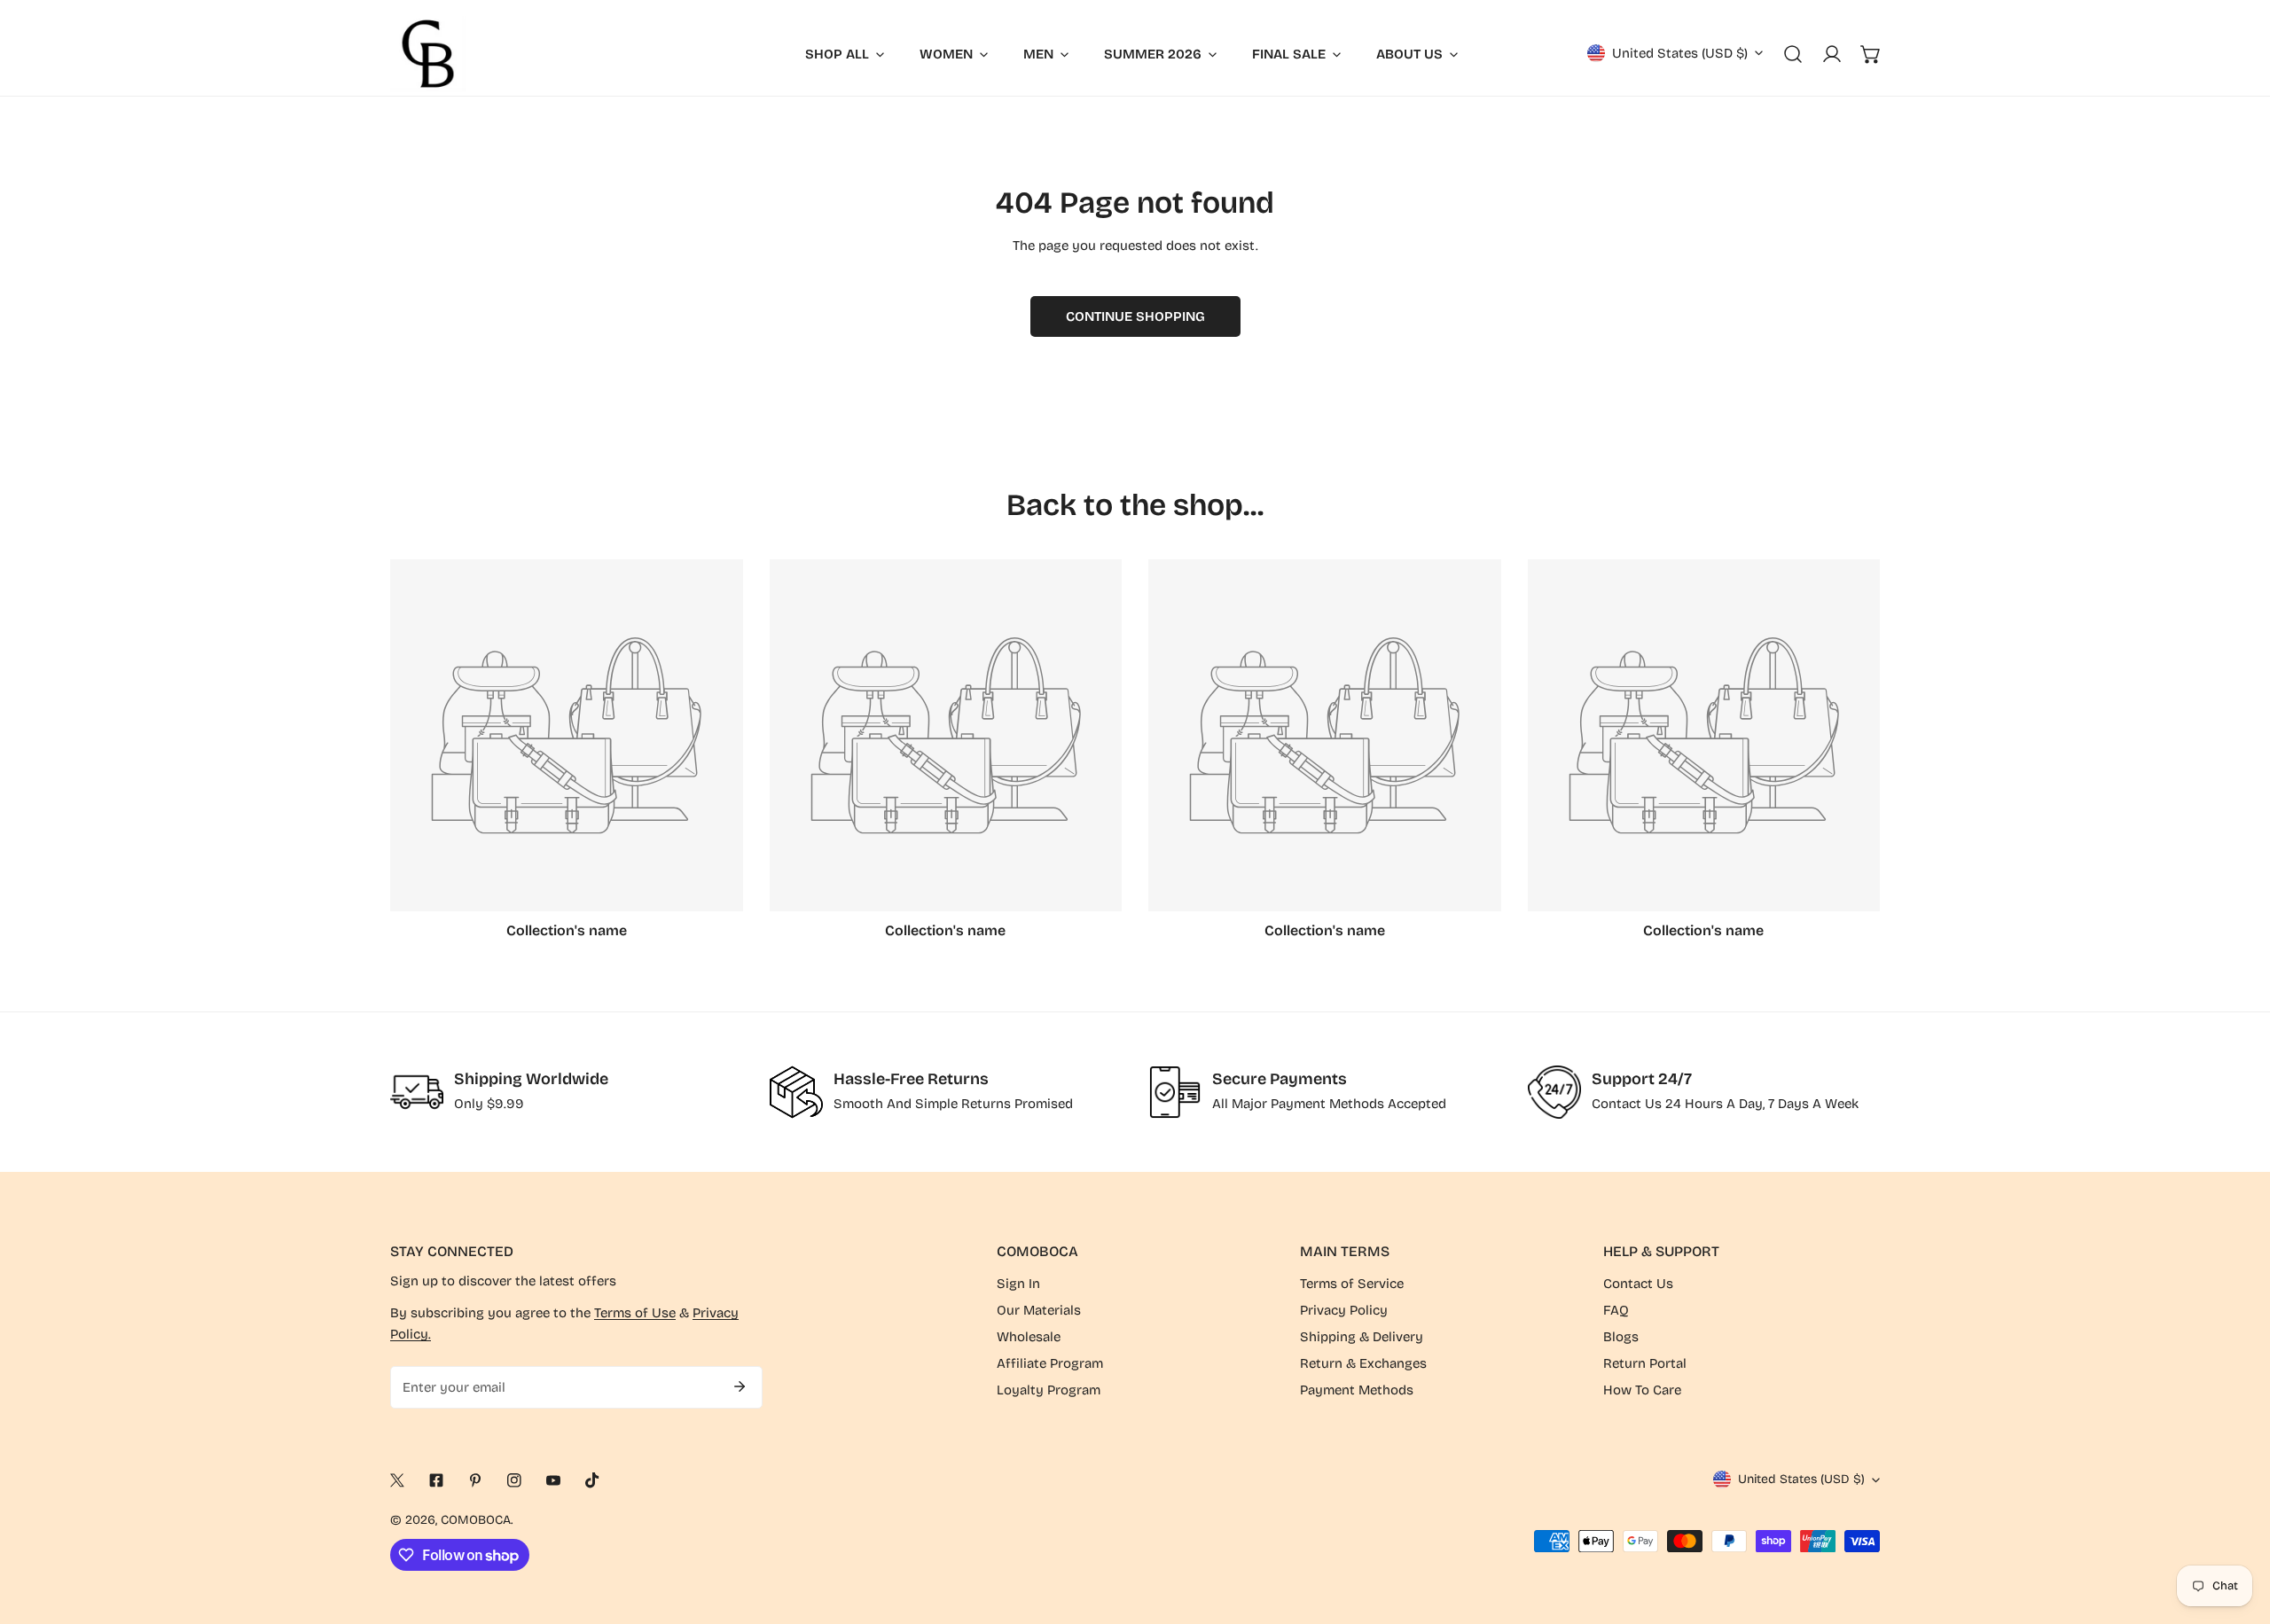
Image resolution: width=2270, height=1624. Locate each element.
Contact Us (1638, 1284)
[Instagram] (514, 1480)
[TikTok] (592, 1480)
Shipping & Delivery (1362, 1337)
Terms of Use (635, 1313)
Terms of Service (1352, 1284)
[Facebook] (436, 1480)
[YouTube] (553, 1480)
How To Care (1642, 1390)
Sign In (1018, 1284)
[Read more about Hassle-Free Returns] (796, 1092)
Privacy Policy (1344, 1310)
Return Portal (1645, 1363)
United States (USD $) (1680, 53)
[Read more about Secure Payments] (1175, 1092)
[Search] (1793, 54)
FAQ (1616, 1310)
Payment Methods (1357, 1390)
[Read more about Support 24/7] (1554, 1092)
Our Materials (1039, 1310)
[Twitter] (397, 1480)
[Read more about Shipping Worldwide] (417, 1092)
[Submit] (740, 1386)
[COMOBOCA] (428, 54)
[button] (1871, 54)
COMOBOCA (476, 1520)
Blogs (1621, 1337)
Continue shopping (1135, 316)
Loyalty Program (1049, 1390)
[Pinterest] (475, 1480)
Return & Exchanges (1363, 1363)
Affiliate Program (1050, 1363)
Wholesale (1029, 1337)
